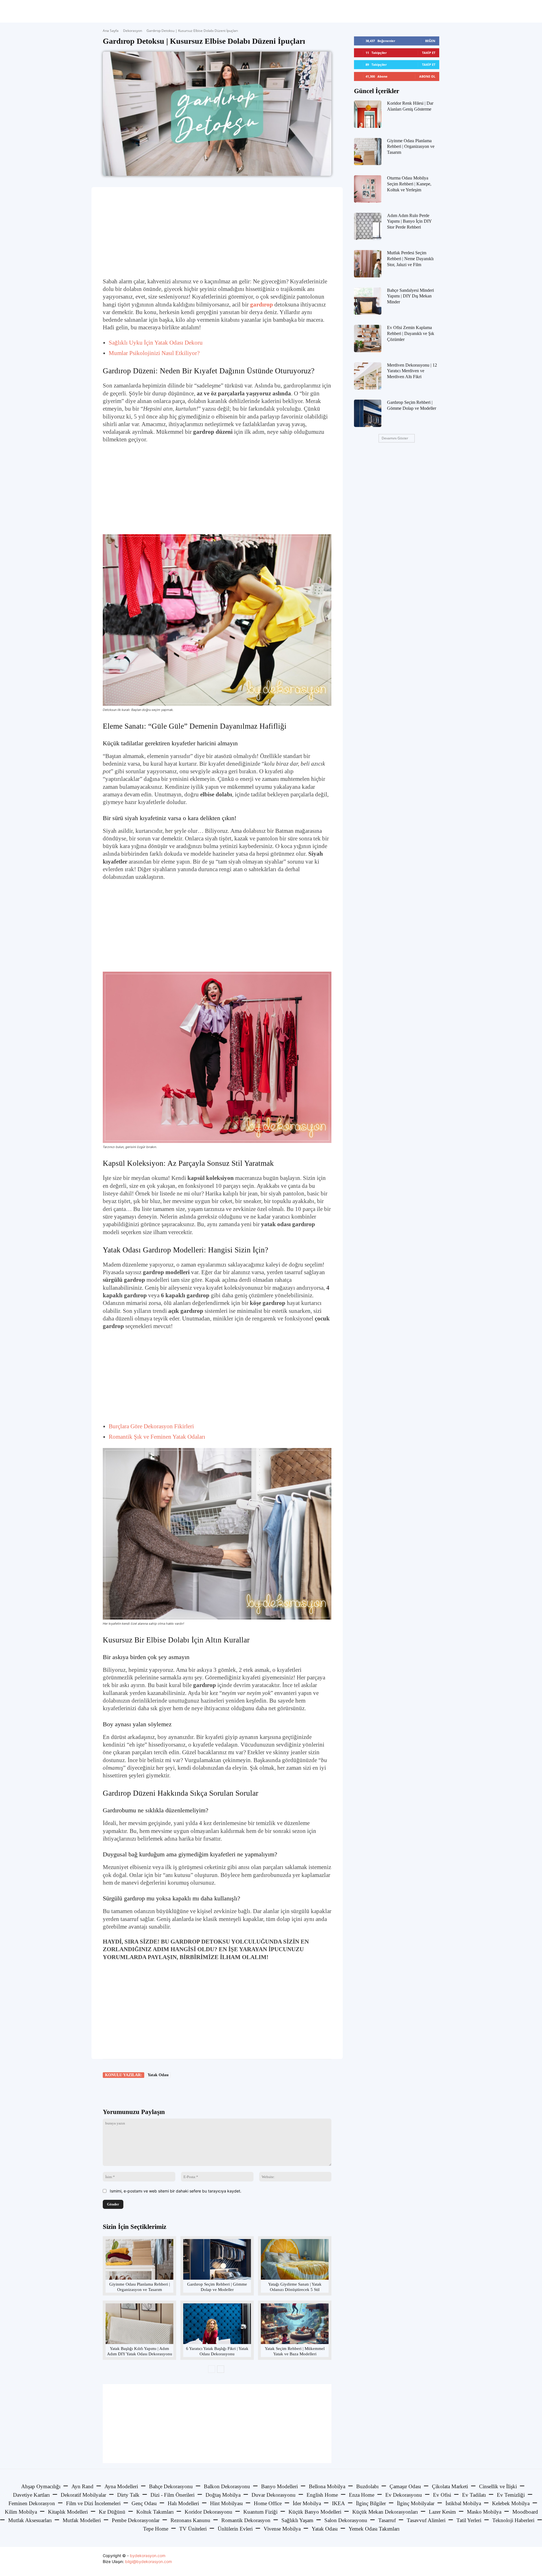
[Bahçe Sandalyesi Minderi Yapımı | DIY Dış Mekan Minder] (368, 301)
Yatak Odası (158, 2075)
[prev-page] (212, 2369)
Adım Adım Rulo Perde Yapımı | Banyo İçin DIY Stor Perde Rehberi (409, 221)
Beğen (430, 41)
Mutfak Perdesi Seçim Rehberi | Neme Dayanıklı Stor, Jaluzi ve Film (410, 259)
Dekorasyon (133, 31)
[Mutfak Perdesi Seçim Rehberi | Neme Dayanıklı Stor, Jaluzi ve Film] (368, 264)
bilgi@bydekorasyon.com (148, 2561)
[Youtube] (434, 2561)
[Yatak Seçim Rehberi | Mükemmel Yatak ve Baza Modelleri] (295, 2324)
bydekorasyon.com (148, 2556)
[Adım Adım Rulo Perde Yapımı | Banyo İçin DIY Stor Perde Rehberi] (368, 226)
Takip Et (429, 53)
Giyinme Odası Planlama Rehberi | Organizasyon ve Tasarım (411, 147)
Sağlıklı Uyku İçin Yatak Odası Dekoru (156, 343)
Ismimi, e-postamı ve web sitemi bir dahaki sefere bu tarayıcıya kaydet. (176, 2191)
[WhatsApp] (182, 2091)
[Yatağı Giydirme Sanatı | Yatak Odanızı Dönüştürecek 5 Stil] (295, 2259)
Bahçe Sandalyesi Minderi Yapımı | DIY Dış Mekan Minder (410, 296)
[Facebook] (143, 2091)
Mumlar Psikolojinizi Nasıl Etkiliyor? (154, 353)
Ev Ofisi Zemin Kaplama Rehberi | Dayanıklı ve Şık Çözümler (411, 333)
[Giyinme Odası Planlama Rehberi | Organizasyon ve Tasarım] (139, 2259)
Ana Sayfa (111, 31)
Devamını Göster (395, 438)
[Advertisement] (217, 232)
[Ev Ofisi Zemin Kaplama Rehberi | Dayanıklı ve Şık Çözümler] (368, 339)
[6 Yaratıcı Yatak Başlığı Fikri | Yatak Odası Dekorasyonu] (217, 2324)
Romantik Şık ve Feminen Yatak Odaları (157, 1437)
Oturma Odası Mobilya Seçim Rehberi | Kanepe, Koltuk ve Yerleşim (409, 184)
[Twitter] (156, 2091)
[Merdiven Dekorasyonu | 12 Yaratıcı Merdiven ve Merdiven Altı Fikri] (368, 376)
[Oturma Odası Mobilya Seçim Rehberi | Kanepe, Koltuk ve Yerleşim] (368, 189)
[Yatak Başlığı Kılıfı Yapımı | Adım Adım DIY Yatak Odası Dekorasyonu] (139, 2324)
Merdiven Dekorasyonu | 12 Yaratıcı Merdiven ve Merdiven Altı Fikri (412, 371)
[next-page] (221, 2369)
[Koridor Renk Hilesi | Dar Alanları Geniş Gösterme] (368, 114)
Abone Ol (427, 76)
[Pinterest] (169, 2091)
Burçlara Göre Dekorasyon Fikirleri (151, 1426)
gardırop (262, 305)
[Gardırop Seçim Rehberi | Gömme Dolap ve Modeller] (217, 2259)
